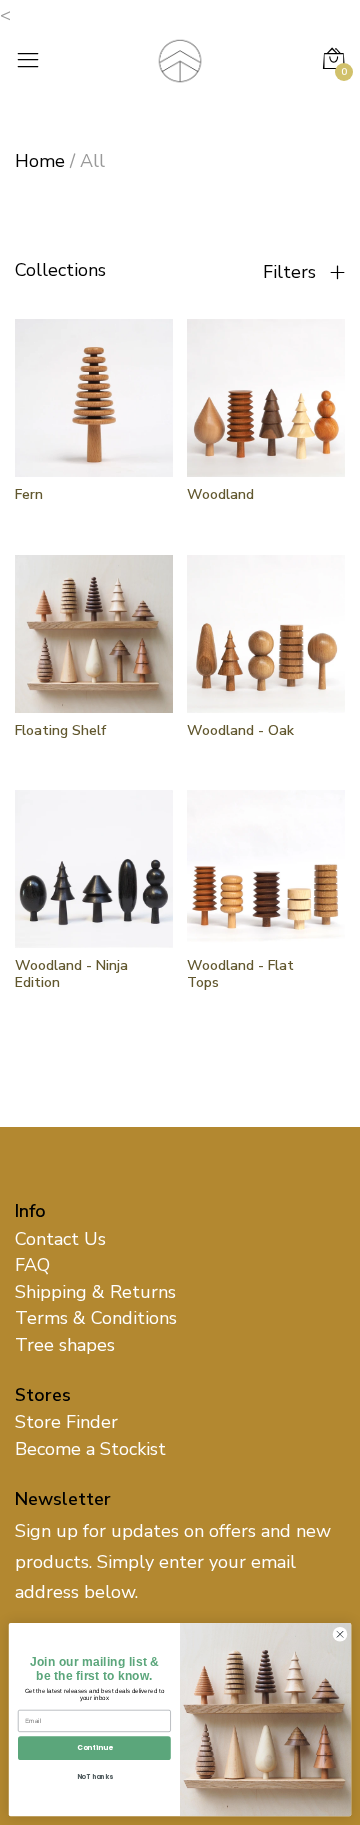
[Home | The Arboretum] (180, 59)
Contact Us (60, 1239)
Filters (292, 272)
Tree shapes (65, 1345)
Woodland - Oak (240, 730)
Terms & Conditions (96, 1318)
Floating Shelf (60, 730)
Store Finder (66, 1422)
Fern (29, 494)
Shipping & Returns (95, 1292)
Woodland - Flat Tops (240, 974)
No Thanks (95, 1776)
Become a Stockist (90, 1449)
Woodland (220, 494)
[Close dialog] (339, 1634)
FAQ (32, 1265)
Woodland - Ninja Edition (71, 974)
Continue (94, 1748)
